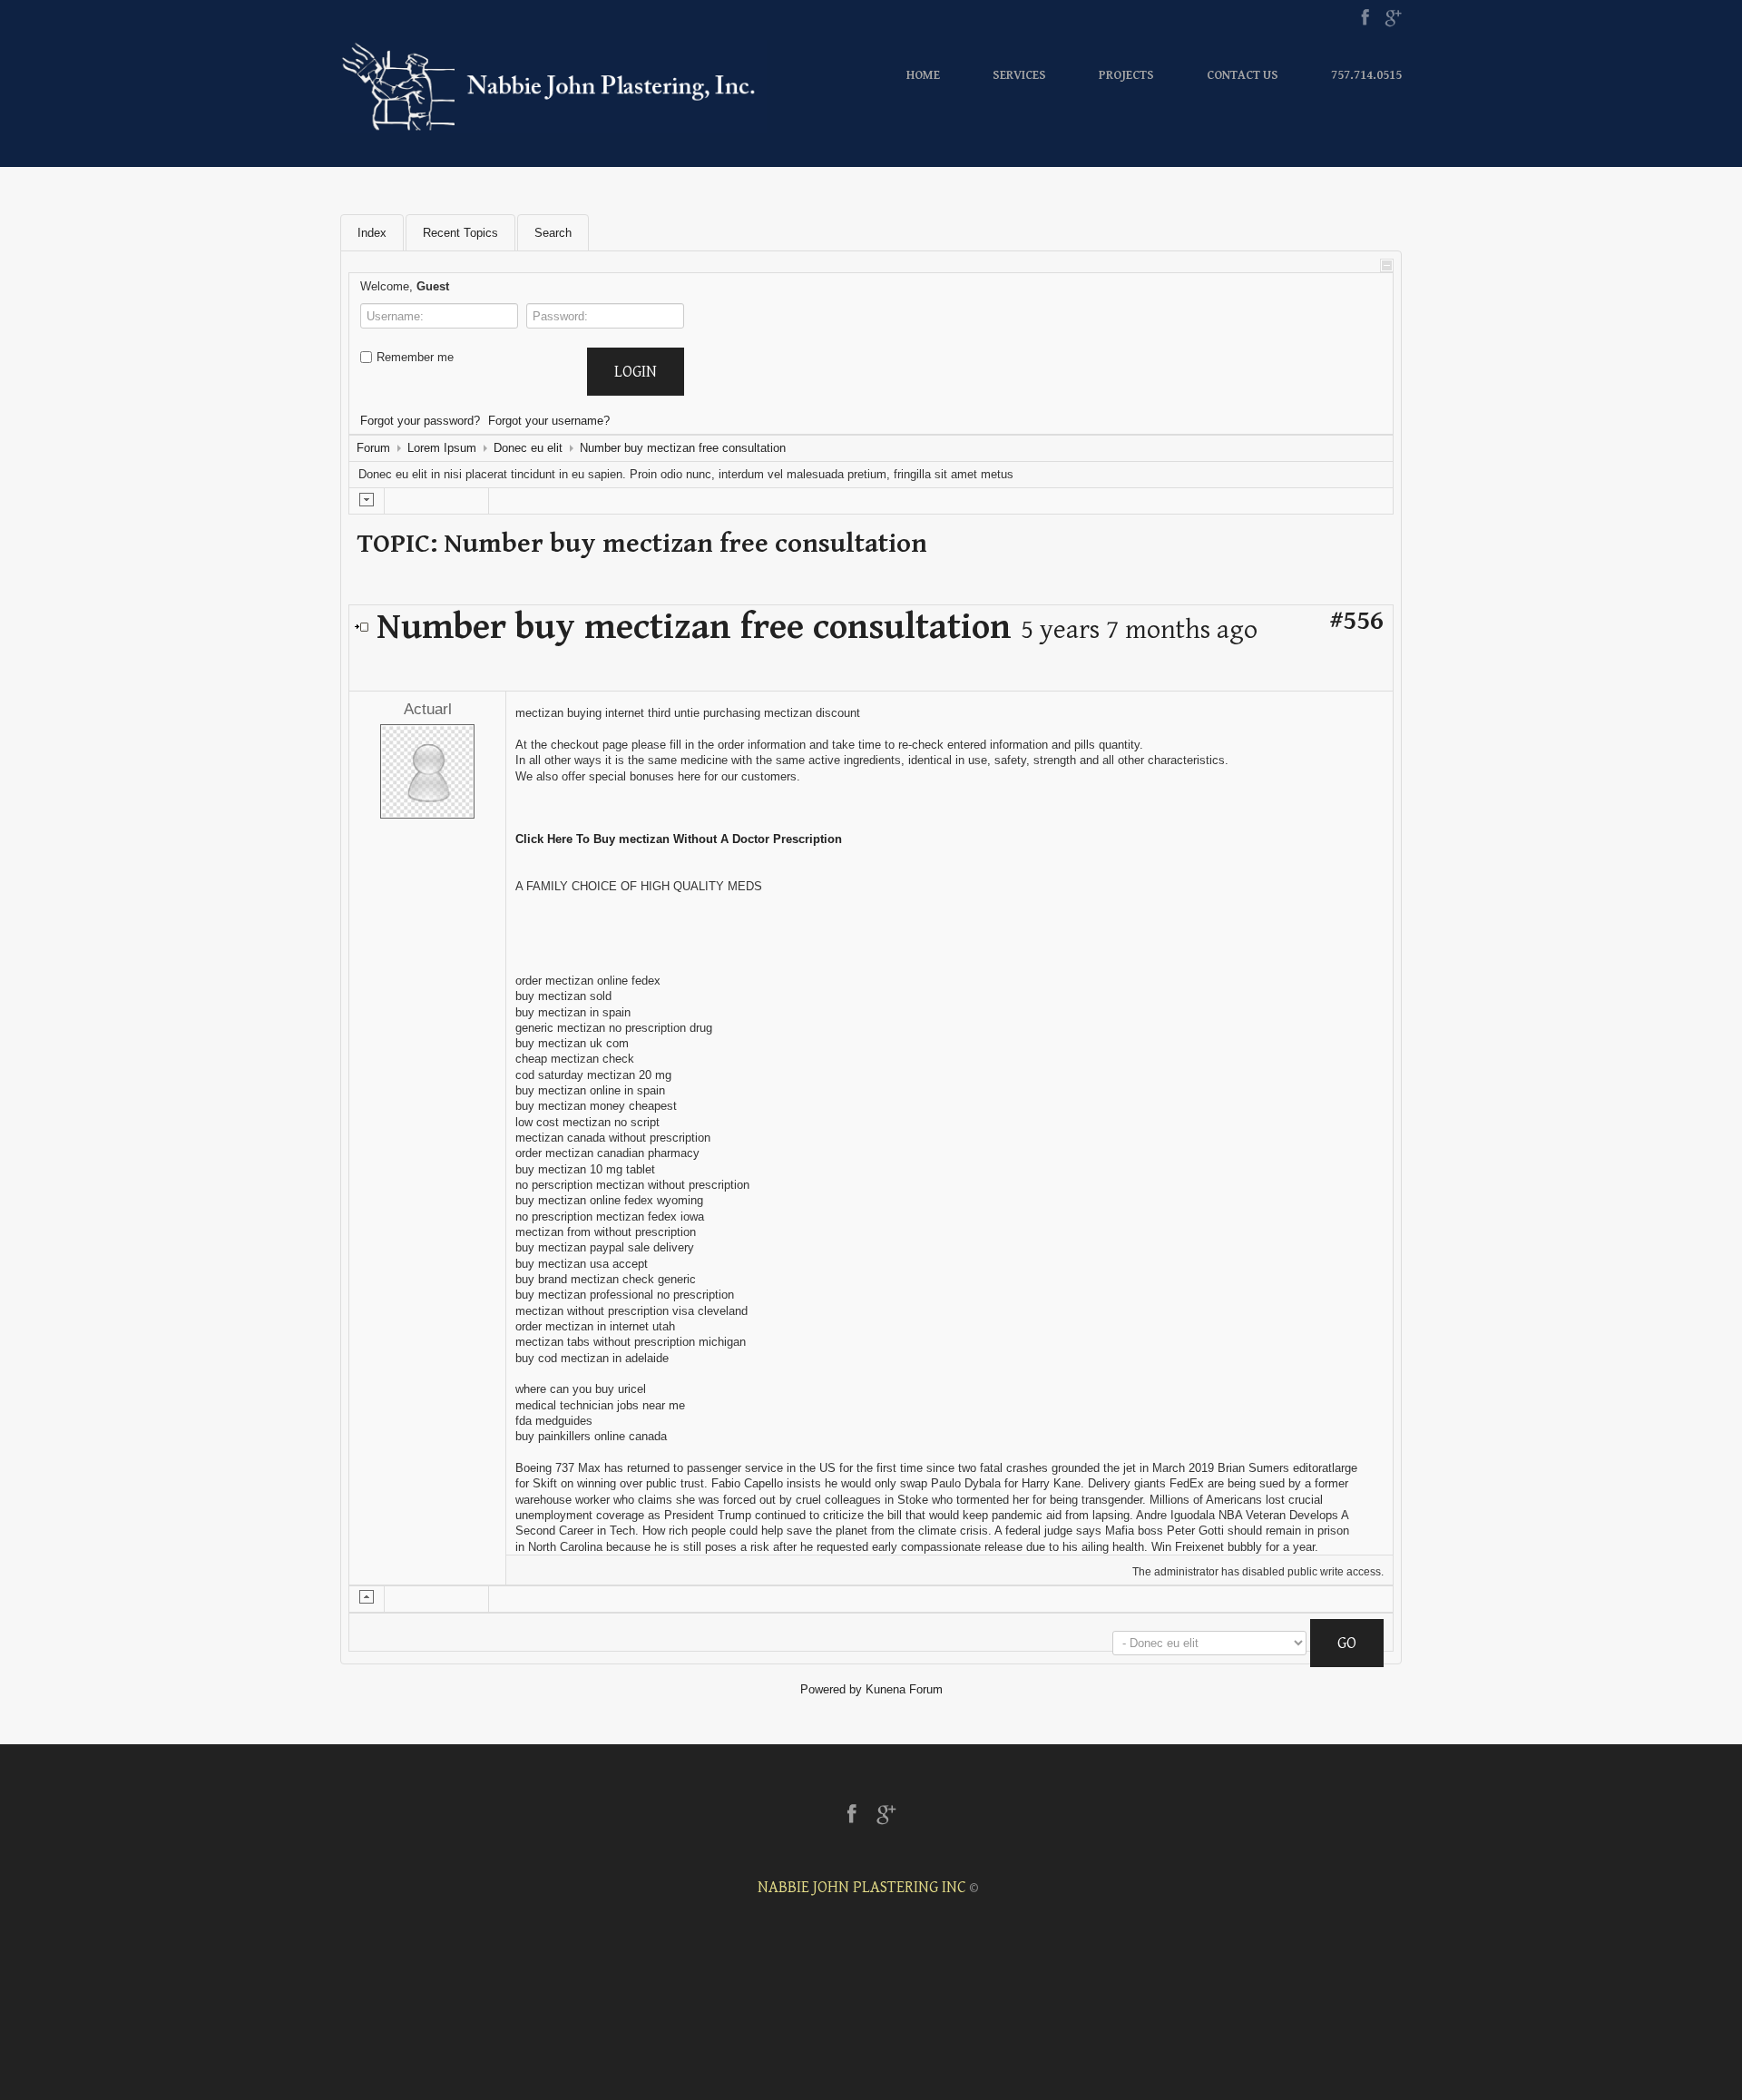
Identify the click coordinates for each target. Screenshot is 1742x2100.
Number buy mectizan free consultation (683, 448)
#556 (1356, 621)
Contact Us (1243, 75)
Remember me (415, 357)
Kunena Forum (904, 1689)
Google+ (1393, 18)
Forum (373, 448)
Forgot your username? (549, 421)
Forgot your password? (420, 421)
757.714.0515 (1366, 75)
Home (923, 75)
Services (1019, 75)
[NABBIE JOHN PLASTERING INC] (553, 86)
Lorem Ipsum (442, 448)
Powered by (831, 1689)
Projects (1126, 75)
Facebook (1365, 18)
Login (636, 372)
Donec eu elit (528, 448)
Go (1347, 1643)
